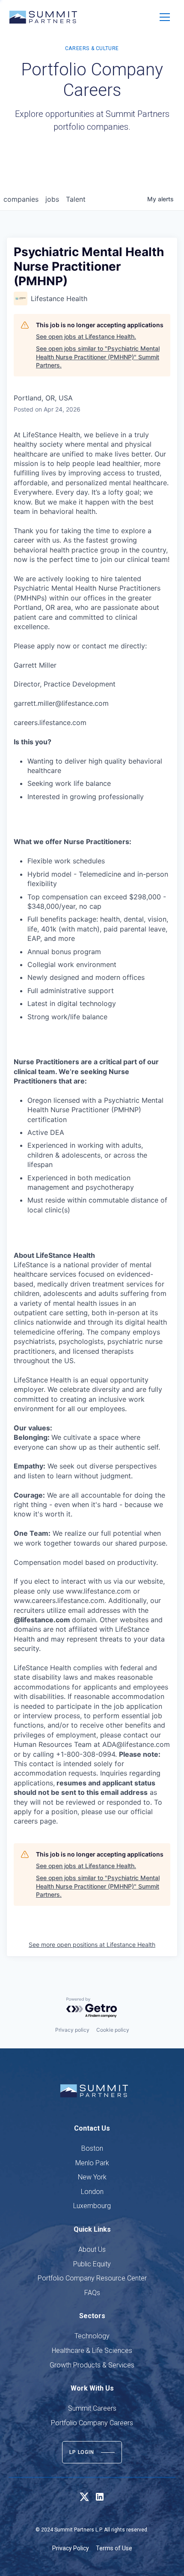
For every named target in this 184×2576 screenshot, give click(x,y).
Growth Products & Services (92, 2365)
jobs (52, 199)
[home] (43, 17)
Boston (92, 2148)
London (92, 2192)
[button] (165, 17)
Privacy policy (72, 2030)
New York (92, 2177)
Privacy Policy (71, 2548)
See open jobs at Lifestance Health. (86, 336)
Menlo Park (92, 2163)
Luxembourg (92, 2206)
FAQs (92, 2293)
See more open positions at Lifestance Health (92, 1945)
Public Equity (92, 2264)
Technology (92, 2336)
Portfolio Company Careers (92, 2423)
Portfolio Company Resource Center (92, 2278)
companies (21, 199)
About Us (92, 2249)
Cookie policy (113, 2030)
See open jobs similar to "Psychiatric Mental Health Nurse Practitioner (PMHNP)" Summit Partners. (98, 357)
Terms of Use (114, 2548)
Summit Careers (92, 2408)
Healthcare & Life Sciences (92, 2351)
